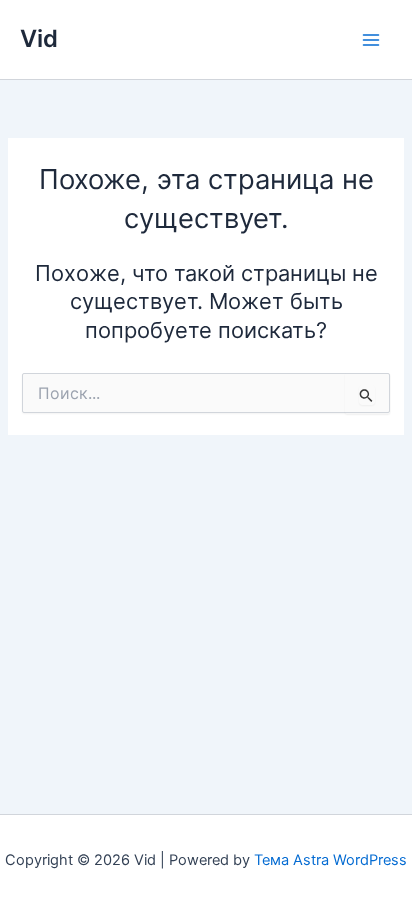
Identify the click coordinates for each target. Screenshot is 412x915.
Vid (39, 38)
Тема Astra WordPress (330, 860)
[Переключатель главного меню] (371, 40)
